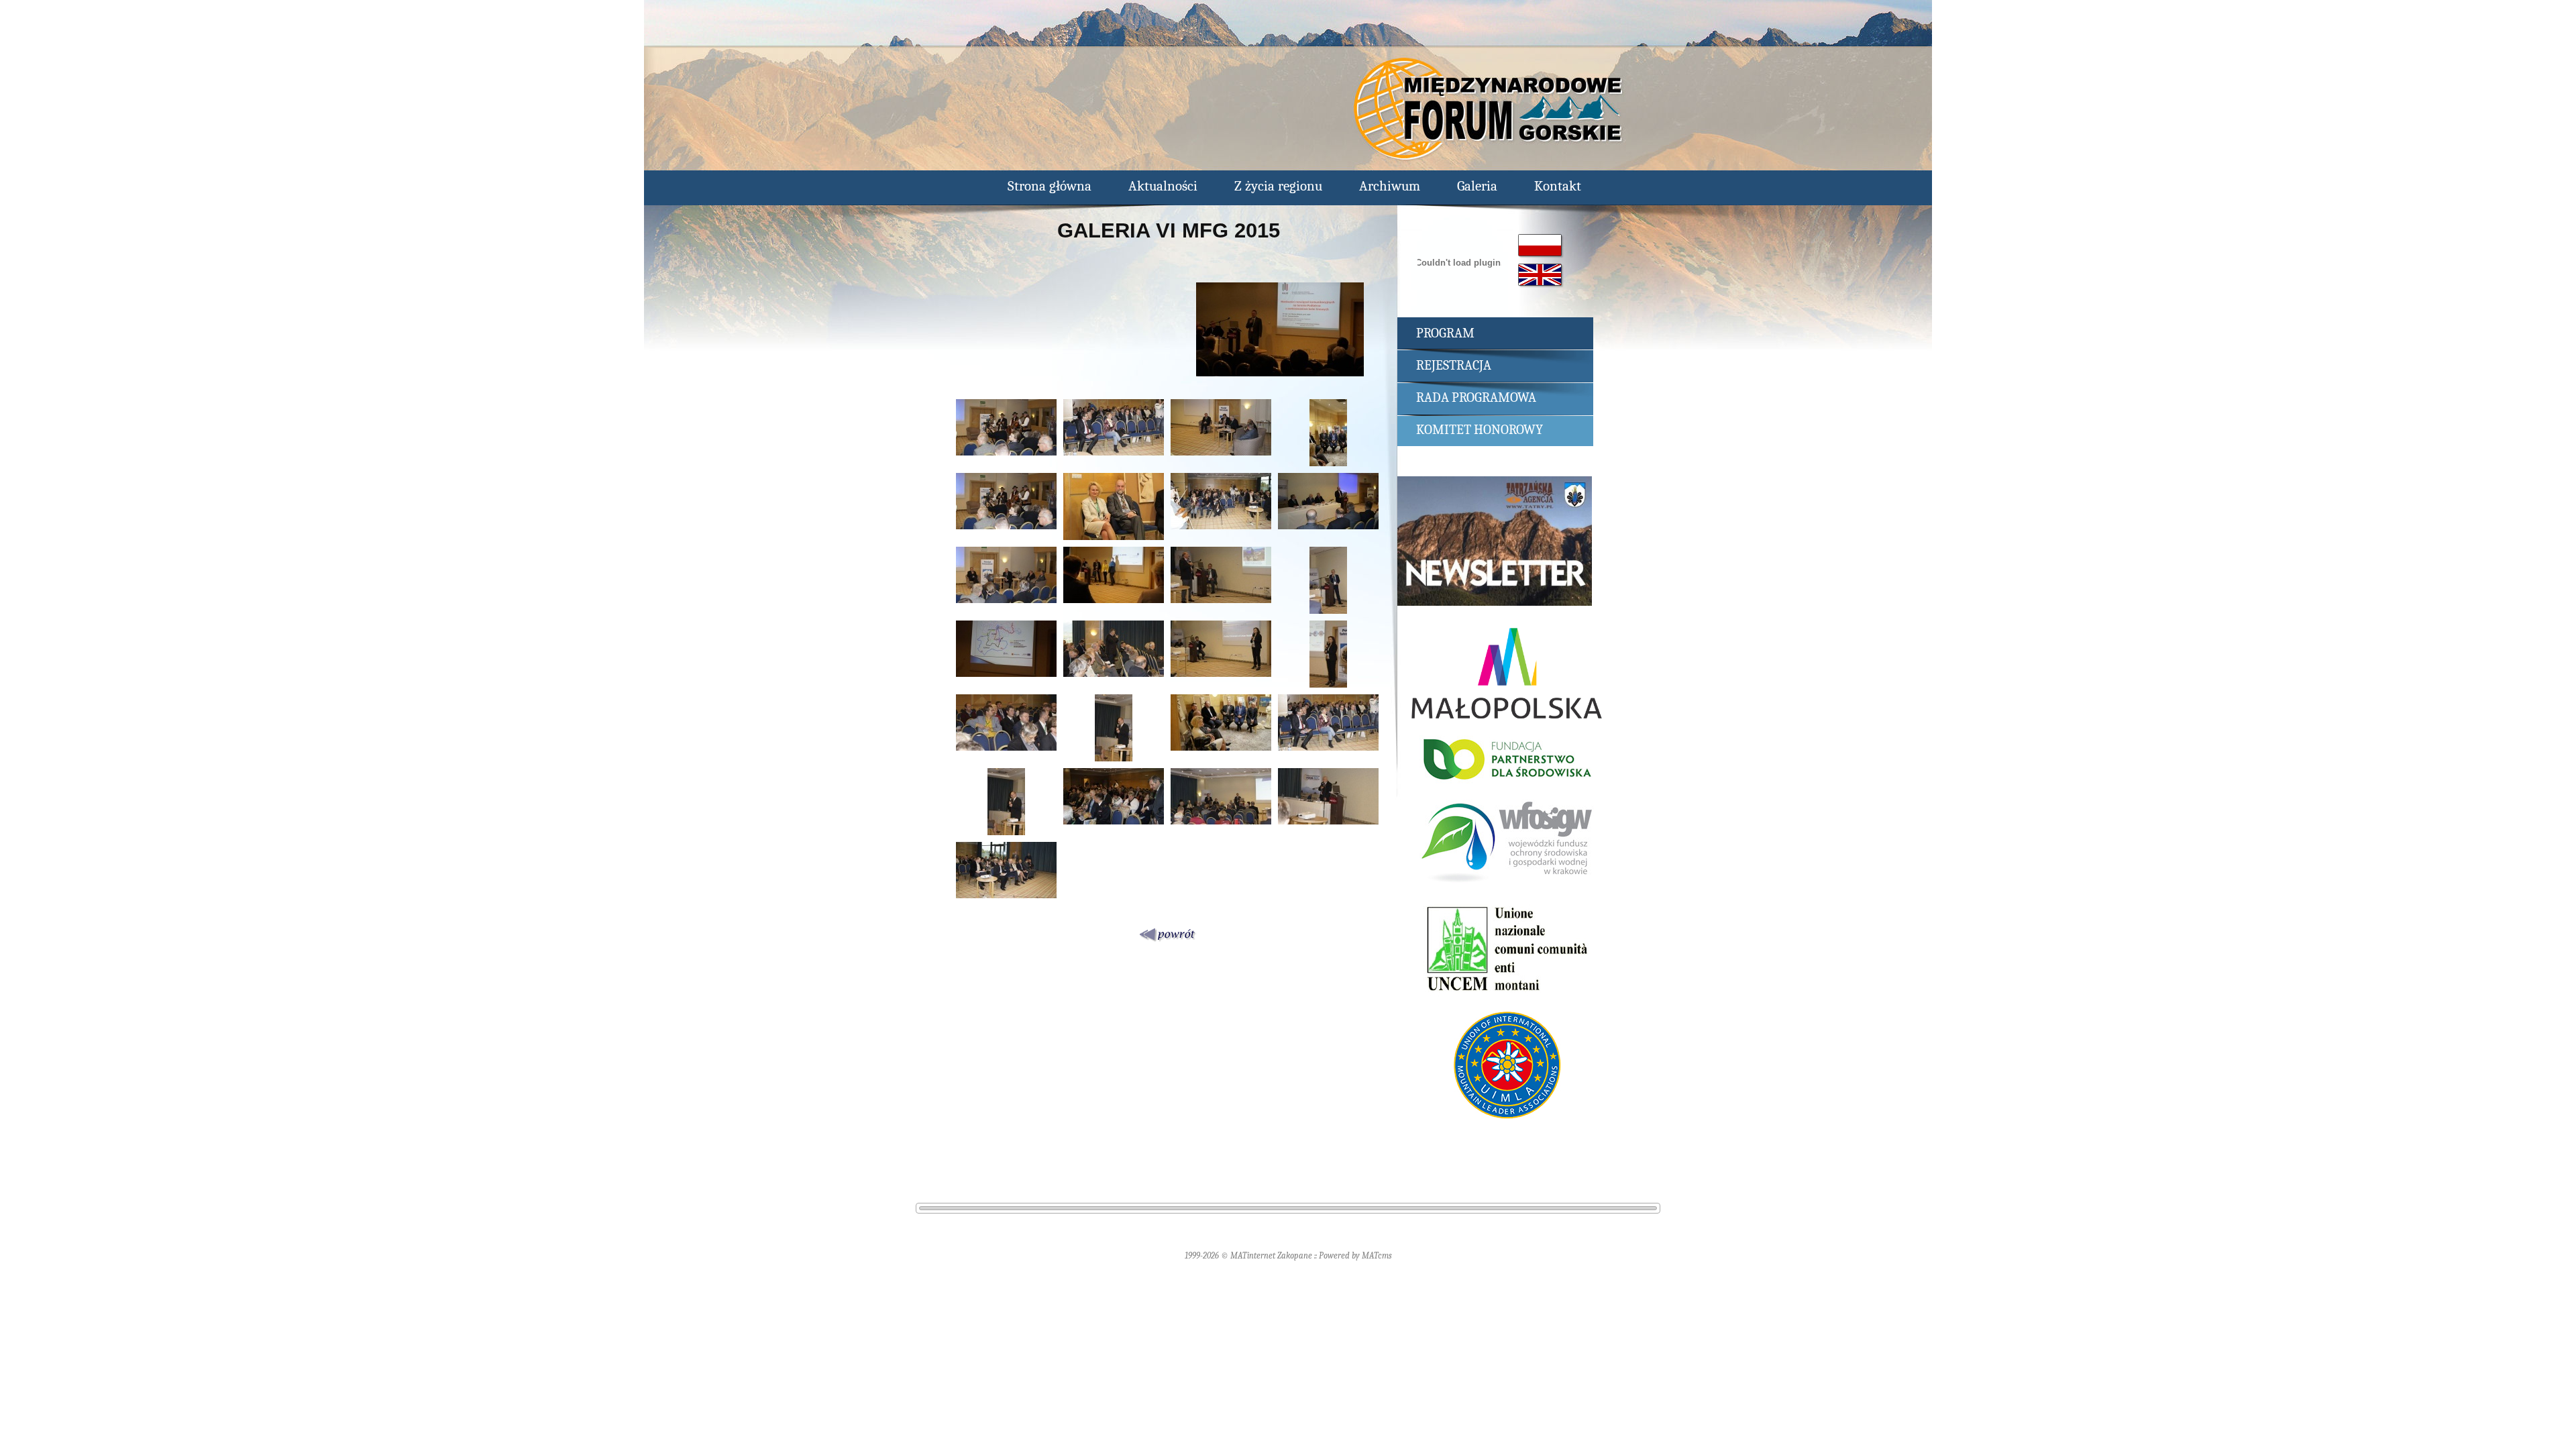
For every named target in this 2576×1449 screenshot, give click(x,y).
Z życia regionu (1278, 186)
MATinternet (1253, 1255)
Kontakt (1558, 186)
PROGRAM (1445, 333)
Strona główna (1050, 186)
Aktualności (1163, 186)
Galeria (1477, 186)
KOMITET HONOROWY (1480, 430)
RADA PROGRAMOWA (1476, 397)
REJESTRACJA (1454, 365)
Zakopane (1295, 1255)
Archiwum (1390, 186)
